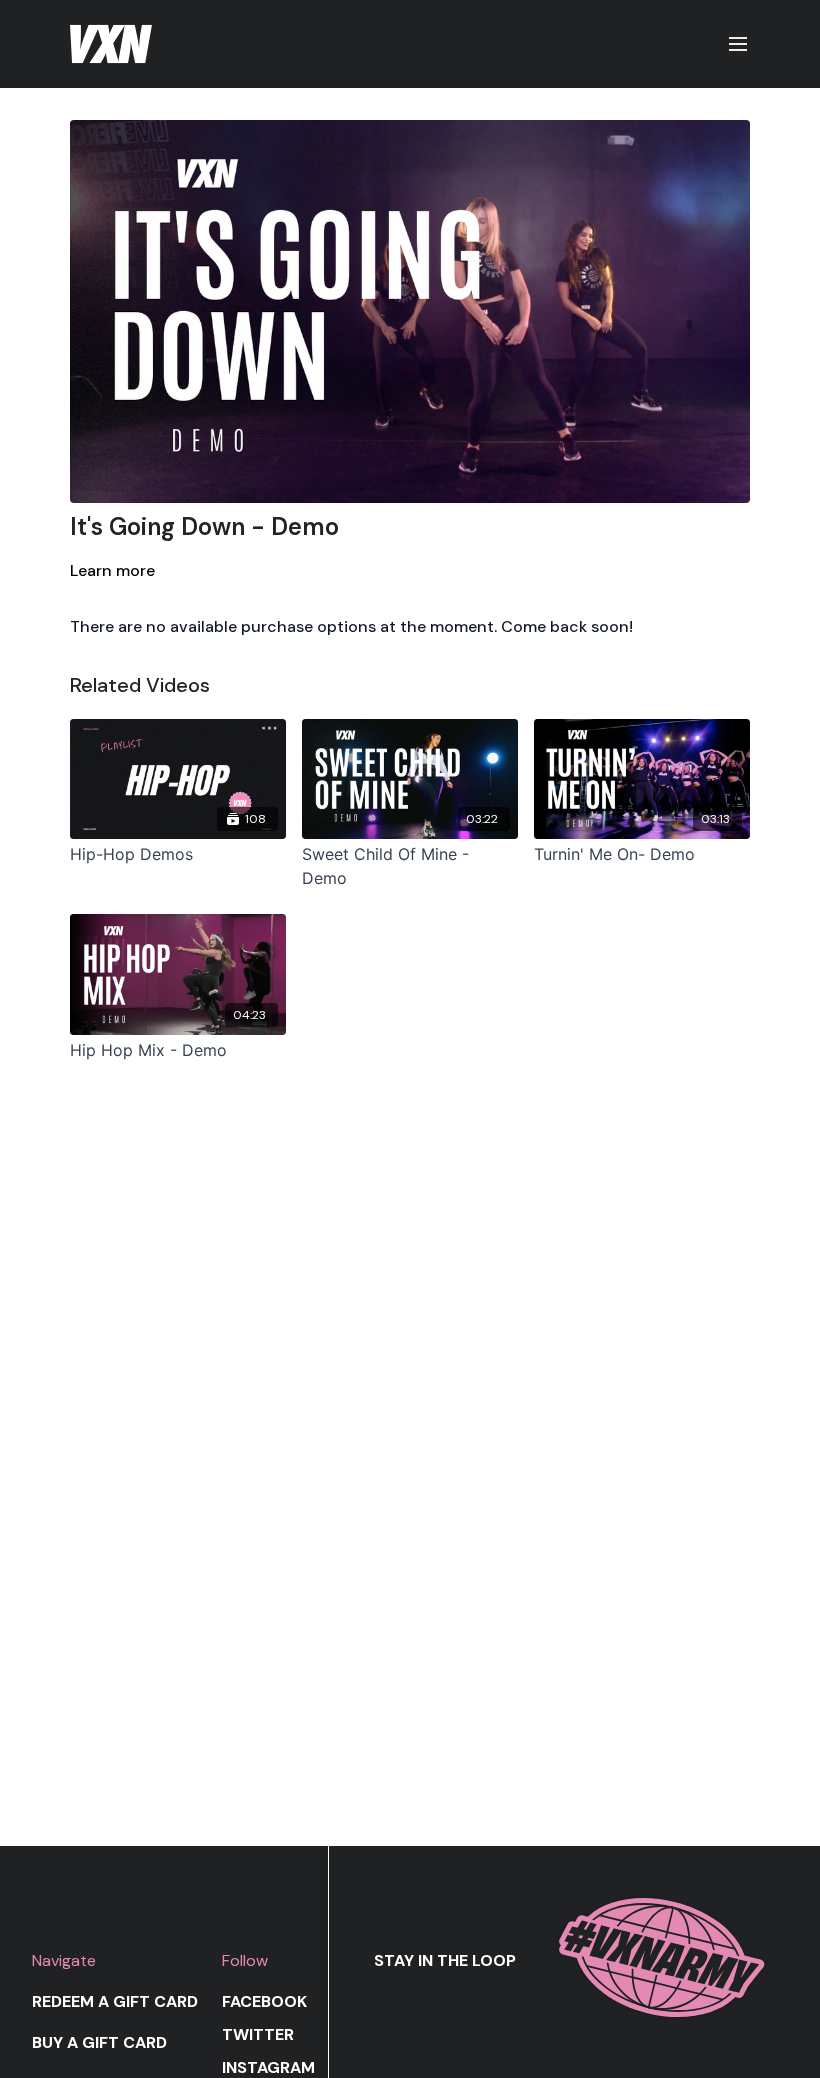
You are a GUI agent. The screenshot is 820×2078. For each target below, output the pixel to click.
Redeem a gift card (115, 2001)
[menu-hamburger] (738, 44)
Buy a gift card (99, 2042)
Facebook (264, 2001)
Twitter (258, 2034)
